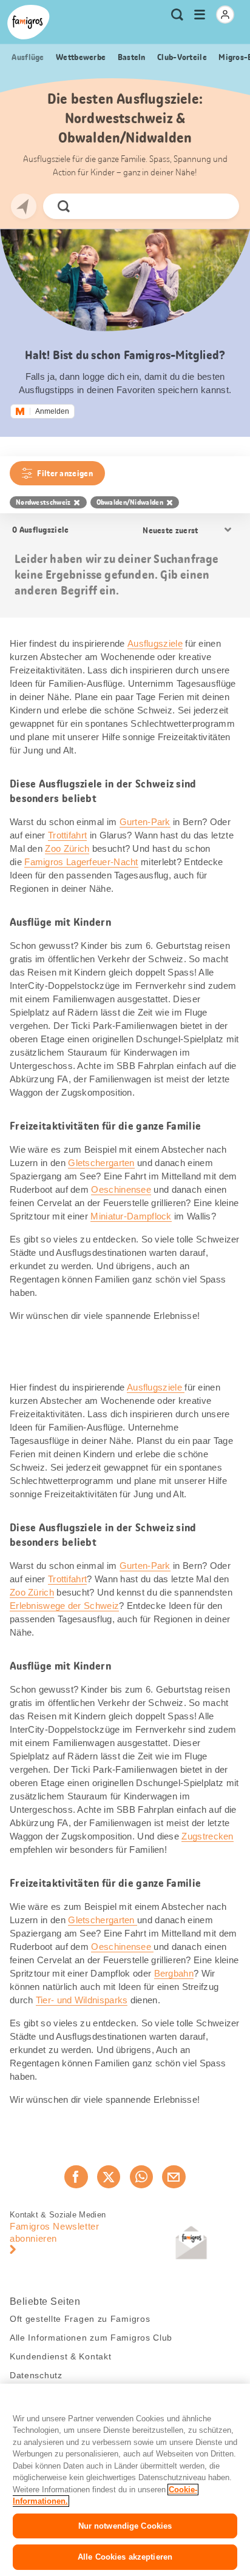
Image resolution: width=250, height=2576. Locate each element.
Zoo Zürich (67, 848)
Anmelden (52, 411)
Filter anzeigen (65, 473)
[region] (125, 2480)
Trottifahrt (67, 835)
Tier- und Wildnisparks (82, 2000)
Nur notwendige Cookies (125, 2526)
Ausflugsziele (155, 643)
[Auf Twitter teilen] (109, 2177)
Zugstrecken (207, 1836)
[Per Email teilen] (174, 2177)
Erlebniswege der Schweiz (64, 1606)
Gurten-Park (145, 822)
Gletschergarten (101, 1163)
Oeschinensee (121, 1189)
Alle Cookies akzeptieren (125, 2557)
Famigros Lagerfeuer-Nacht (81, 862)
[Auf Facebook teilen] (76, 2177)
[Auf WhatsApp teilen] (141, 2177)
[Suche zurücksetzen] (220, 206)
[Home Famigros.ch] (29, 22)
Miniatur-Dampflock (131, 1216)
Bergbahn (174, 1973)
